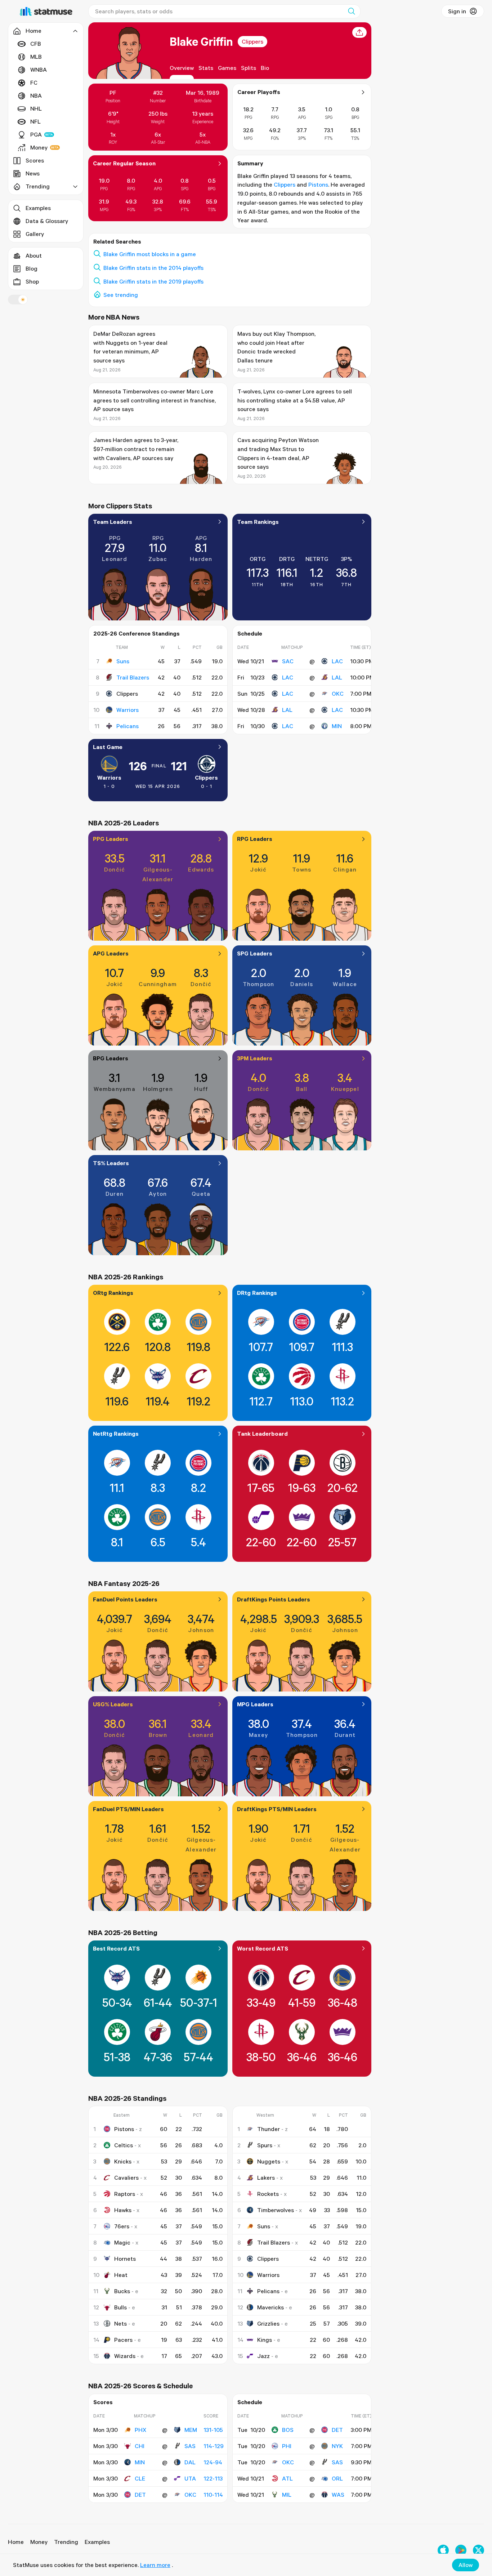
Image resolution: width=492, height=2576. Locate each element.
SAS (190, 2446)
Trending (66, 2542)
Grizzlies (268, 2323)
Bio (265, 68)
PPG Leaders (111, 839)
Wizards (125, 2356)
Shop (32, 281)
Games (227, 68)
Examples (38, 208)
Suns (123, 661)
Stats (206, 68)
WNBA (39, 70)
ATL (287, 2478)
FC (34, 83)
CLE (140, 2478)
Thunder (269, 2129)
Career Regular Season (124, 163)
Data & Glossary (47, 221)
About (34, 255)
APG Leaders (111, 953)
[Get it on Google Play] (461, 2550)
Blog (32, 268)
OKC (338, 694)
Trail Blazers (133, 677)
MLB (36, 57)
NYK (337, 2446)
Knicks (123, 2161)
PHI (287, 2446)
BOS (288, 2430)
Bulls (120, 2307)
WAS (338, 2495)
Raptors (125, 2194)
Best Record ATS (116, 1948)
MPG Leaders (255, 1704)
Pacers (123, 2340)
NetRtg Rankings (116, 1434)
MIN (337, 726)
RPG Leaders (255, 839)
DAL (190, 2462)
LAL (337, 677)
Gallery (35, 234)
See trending (121, 295)
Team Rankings (258, 522)
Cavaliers (126, 2178)
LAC (337, 661)
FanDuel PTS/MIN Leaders (128, 1809)
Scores (35, 160)
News (33, 173)
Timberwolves (276, 2210)
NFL (35, 121)
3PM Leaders (255, 1058)
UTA (190, 2478)
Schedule (250, 633)
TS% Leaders (111, 1163)
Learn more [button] (155, 2565)
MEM (191, 2430)
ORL (337, 2478)
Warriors (128, 710)
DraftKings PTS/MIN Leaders (277, 1809)
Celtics (124, 2145)
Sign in (457, 11)
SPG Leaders (255, 953)
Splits (249, 68)
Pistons (318, 184)
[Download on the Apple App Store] (443, 2550)
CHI (140, 2446)
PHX (140, 2430)
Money (39, 147)
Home (16, 2542)
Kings (265, 2340)
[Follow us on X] (478, 2550)
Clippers (252, 41)
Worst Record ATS (263, 1948)
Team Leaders (113, 522)
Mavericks (270, 2307)
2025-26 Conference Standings (137, 633)
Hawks (123, 2210)
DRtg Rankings (257, 1293)
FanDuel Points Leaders (125, 1599)
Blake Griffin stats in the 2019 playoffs (153, 281)
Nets (120, 2323)
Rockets (268, 2194)
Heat (121, 2275)
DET (140, 2495)
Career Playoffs (259, 92)
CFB (36, 44)
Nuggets (269, 2161)
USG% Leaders (113, 1704)
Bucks (122, 2291)
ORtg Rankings (113, 1293)
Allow (466, 2565)
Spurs (265, 2145)
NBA (36, 95)
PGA (36, 134)
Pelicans (128, 726)
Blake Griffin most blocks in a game (150, 254)
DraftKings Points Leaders (274, 1599)
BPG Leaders (111, 1058)
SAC (288, 661)
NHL (36, 108)
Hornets (125, 2259)
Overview (182, 68)
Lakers (266, 2178)
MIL (287, 2495)
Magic (122, 2242)
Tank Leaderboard (262, 1434)
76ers (122, 2226)
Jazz (263, 2356)
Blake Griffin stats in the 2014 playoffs (153, 268)
